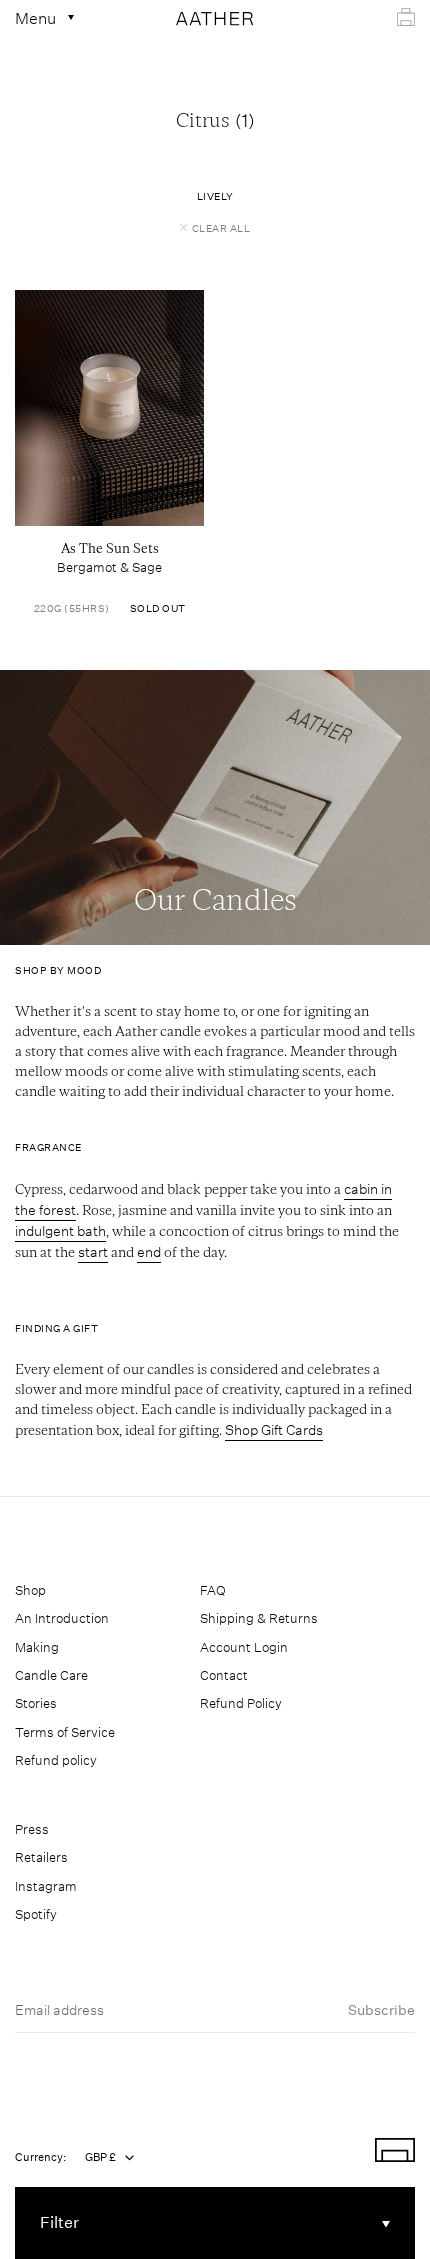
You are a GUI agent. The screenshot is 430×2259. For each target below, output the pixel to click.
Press (32, 1829)
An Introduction (62, 1618)
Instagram (46, 1886)
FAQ (213, 1590)
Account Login (244, 1647)
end (149, 1252)
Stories (36, 1703)
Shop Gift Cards (274, 1430)
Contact (224, 1675)
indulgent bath (60, 1231)
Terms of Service (65, 1732)
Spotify (36, 1914)
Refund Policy (241, 1703)
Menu (37, 18)
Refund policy (56, 1760)
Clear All (221, 229)
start (93, 1252)
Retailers (41, 1857)
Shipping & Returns (259, 1618)
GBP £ (100, 2157)
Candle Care (51, 1675)
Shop (30, 1590)
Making (37, 1647)
